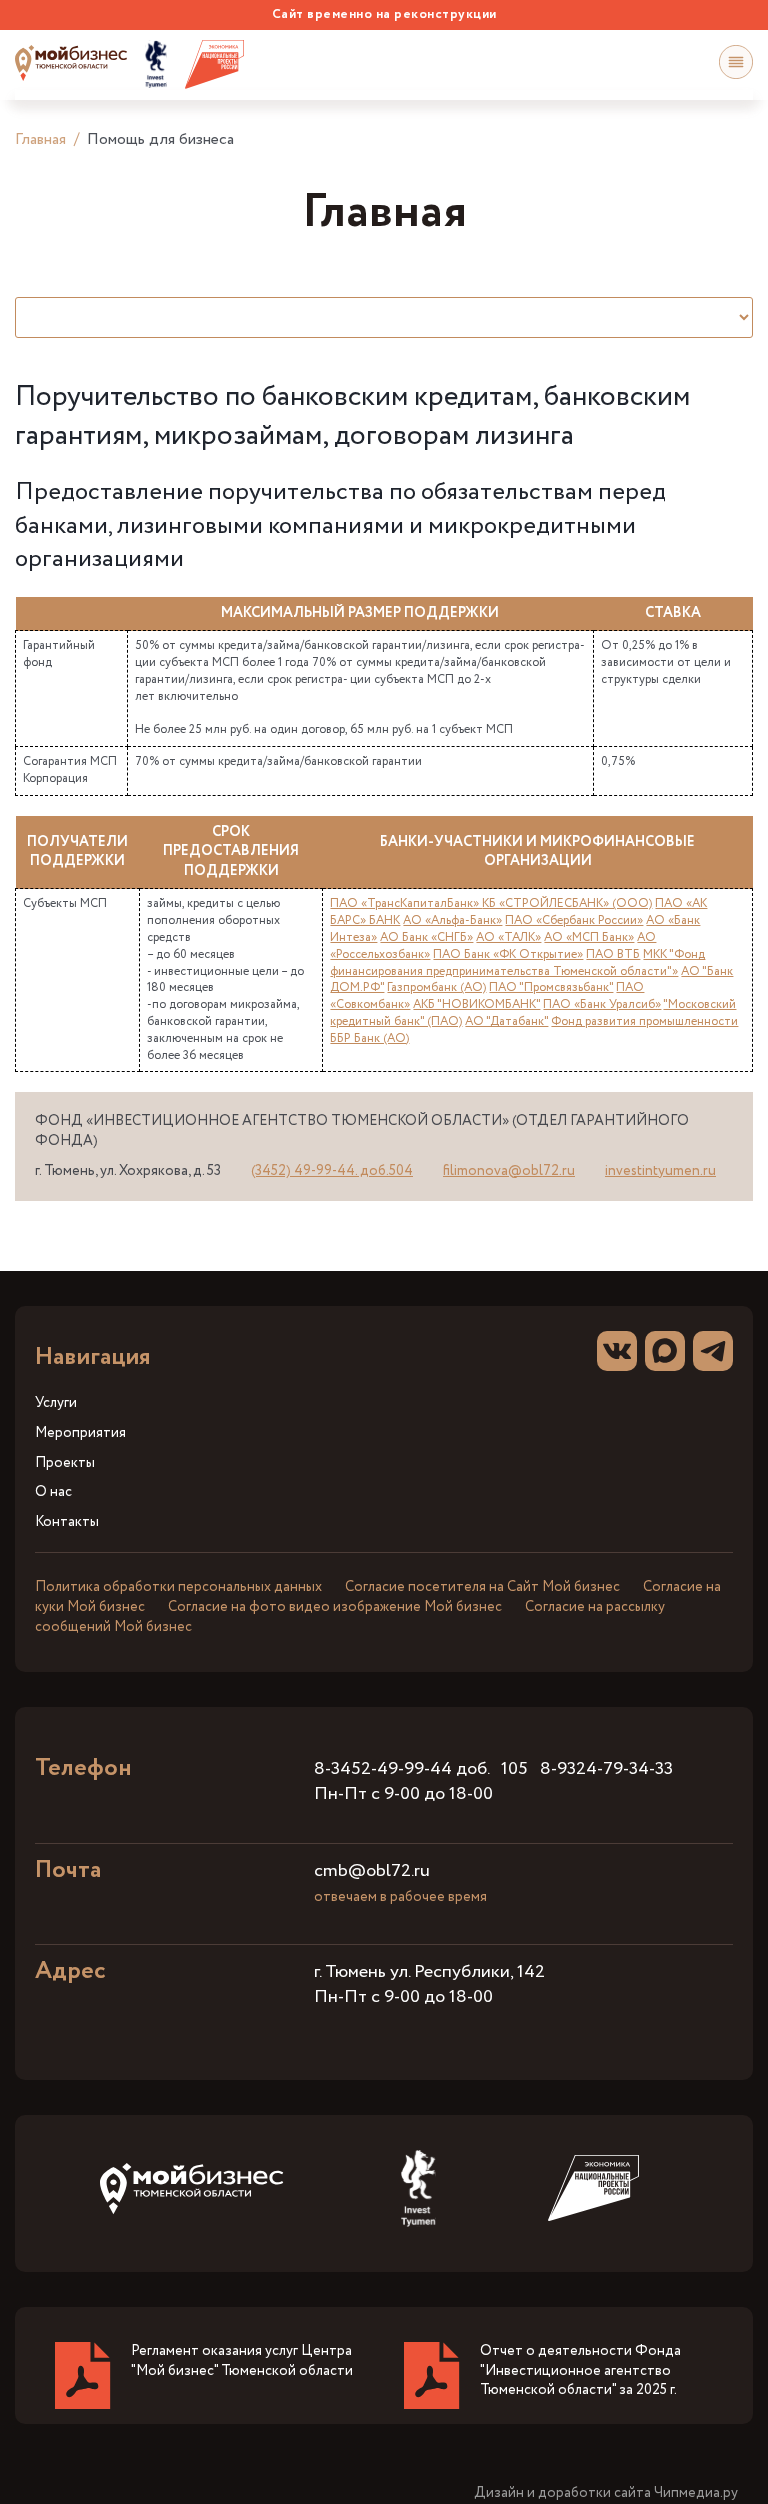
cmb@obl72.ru (372, 1871)
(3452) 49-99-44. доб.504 (332, 1171)
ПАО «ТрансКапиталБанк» (406, 903)
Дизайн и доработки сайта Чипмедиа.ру (606, 2493)
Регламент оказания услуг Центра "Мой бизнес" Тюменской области (242, 2361)
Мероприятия (80, 1433)
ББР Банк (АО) (369, 1038)
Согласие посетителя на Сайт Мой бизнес (482, 1587)
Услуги (56, 1403)
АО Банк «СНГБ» (426, 937)
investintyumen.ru (660, 1171)
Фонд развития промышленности (644, 1021)
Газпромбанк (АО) (436, 987)
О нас (53, 1492)
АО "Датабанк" (506, 1021)
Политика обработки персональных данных (178, 1587)
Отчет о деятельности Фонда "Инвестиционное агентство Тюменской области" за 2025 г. (580, 2370)
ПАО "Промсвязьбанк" (551, 987)
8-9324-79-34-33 (606, 1769)
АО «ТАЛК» (508, 937)
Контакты (67, 1522)
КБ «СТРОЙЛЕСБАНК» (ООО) (567, 903)
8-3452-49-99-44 (383, 1769)
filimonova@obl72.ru (509, 1171)
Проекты (65, 1463)
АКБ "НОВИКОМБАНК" (476, 1004)
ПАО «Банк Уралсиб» (602, 1004)
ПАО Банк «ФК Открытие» (508, 954)
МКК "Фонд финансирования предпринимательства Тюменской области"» (517, 963)
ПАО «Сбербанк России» (574, 920)
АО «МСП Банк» (589, 937)
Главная (40, 139)
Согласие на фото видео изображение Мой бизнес (335, 1607)
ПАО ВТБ (613, 954)
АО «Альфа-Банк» (452, 920)
